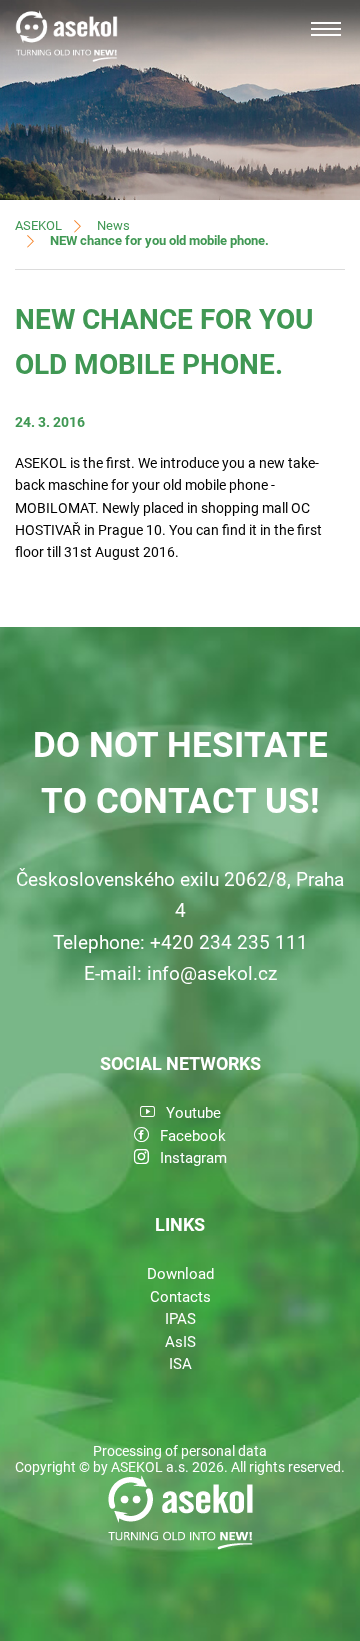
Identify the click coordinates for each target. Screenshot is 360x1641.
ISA (180, 1364)
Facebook (193, 1136)
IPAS (180, 1319)
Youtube (193, 1113)
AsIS (180, 1342)
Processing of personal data (180, 1451)
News (113, 225)
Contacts (180, 1297)
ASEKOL (38, 225)
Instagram (193, 1158)
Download (180, 1274)
